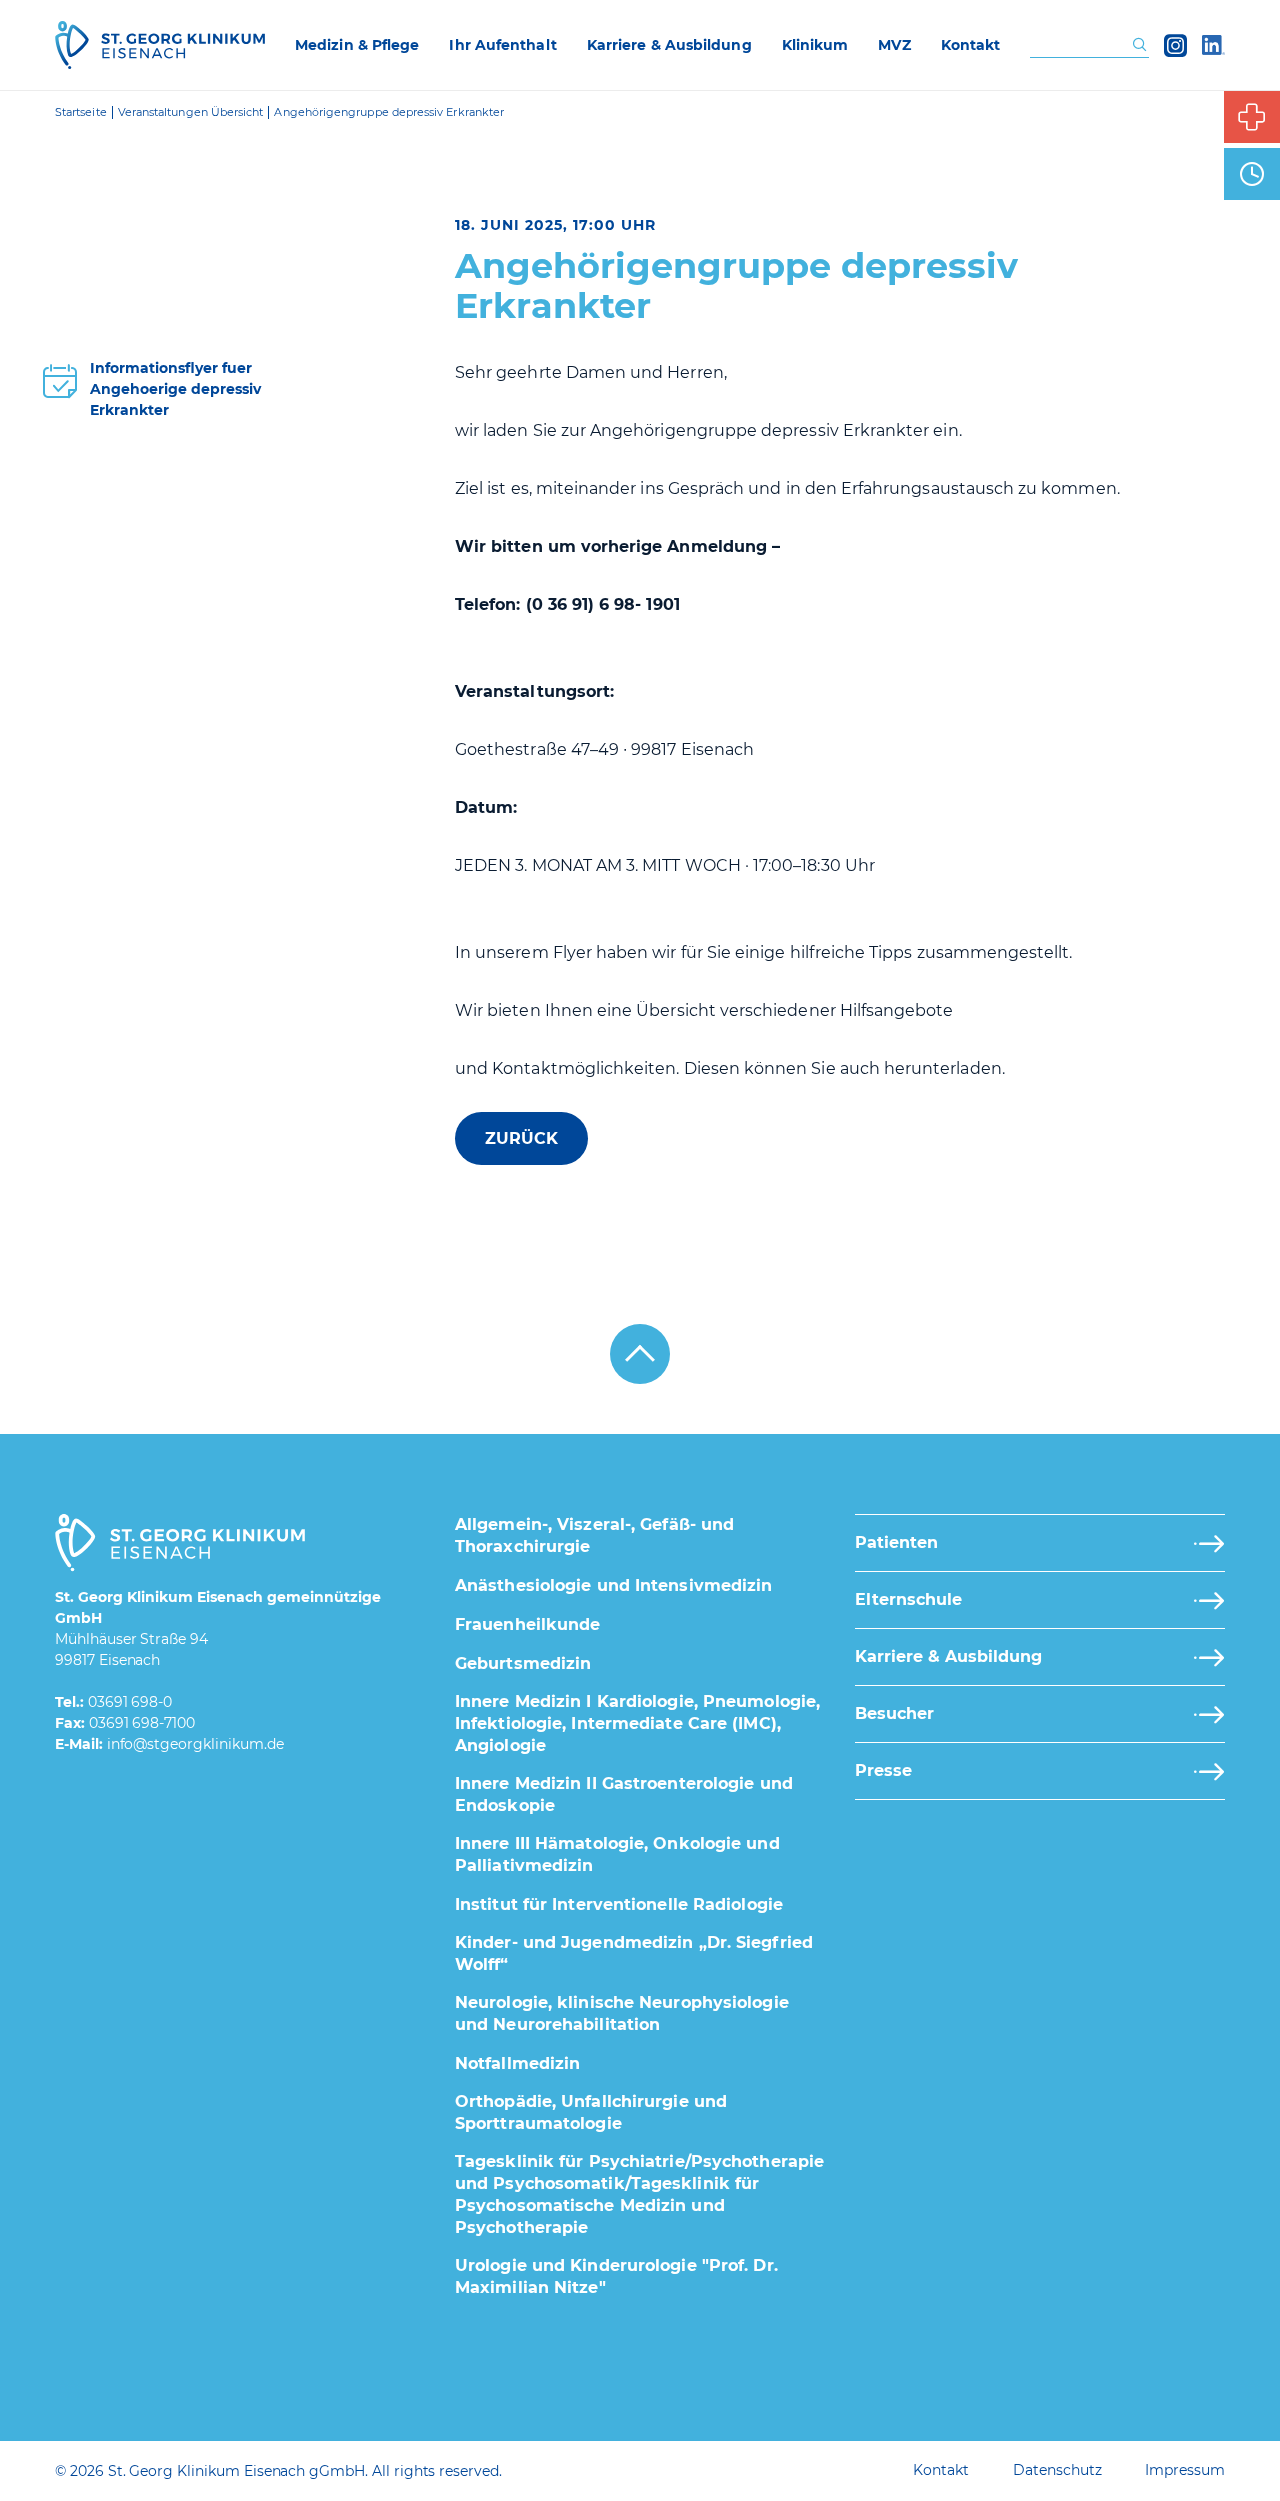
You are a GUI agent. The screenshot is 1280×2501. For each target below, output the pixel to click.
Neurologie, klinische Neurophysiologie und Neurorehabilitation (622, 2013)
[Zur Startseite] (160, 45)
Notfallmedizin (517, 2063)
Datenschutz (1057, 2470)
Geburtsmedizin (523, 1663)
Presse (883, 1770)
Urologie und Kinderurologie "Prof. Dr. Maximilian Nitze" (616, 2276)
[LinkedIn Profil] (1213, 45)
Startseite (81, 112)
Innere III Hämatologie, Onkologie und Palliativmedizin (617, 1854)
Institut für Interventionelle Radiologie (619, 1904)
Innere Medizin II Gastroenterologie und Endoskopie (624, 1794)
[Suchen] (1139, 45)
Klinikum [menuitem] (815, 45)
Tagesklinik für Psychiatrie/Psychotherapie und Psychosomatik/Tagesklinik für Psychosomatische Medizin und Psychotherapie (639, 2194)
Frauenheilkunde (528, 1624)
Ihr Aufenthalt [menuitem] (502, 45)
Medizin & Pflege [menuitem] (357, 45)
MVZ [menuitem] (894, 45)
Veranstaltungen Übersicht (191, 112)
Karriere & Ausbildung (948, 1656)
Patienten (896, 1542)
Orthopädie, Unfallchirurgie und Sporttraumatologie (591, 2112)
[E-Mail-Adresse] (195, 1745)
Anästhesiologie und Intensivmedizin (614, 1585)
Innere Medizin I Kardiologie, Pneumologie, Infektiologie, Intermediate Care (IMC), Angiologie (637, 1723)
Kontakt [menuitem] (971, 45)
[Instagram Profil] (1175, 45)
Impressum (1185, 2470)
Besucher (894, 1713)
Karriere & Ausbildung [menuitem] (669, 45)
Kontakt (941, 2470)
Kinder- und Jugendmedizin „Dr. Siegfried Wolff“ (634, 1953)
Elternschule (908, 1599)
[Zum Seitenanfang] (640, 1354)
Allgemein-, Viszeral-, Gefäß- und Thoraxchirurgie (594, 1535)
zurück (521, 1138)
